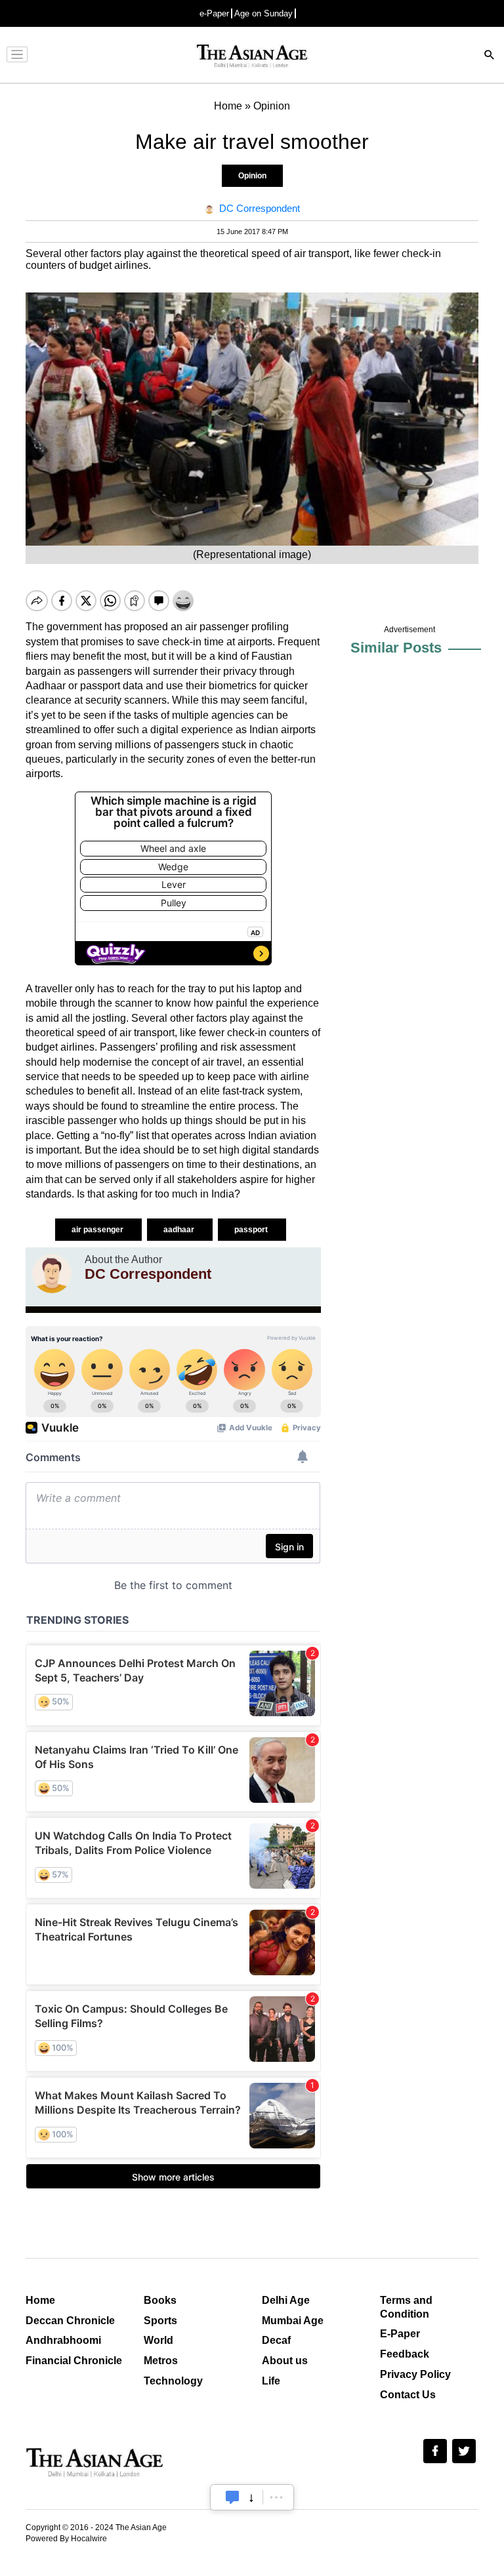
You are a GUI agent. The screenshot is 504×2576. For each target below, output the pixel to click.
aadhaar (180, 1230)
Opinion (252, 176)
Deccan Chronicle (70, 2321)
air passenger (98, 1230)
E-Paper (400, 2334)
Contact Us (408, 2395)
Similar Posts (396, 648)
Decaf (276, 2340)
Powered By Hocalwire (66, 2539)
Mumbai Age (293, 2321)
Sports (160, 2321)
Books (160, 2300)
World (158, 2340)
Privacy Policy (415, 2374)
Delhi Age (286, 2300)
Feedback (405, 2354)
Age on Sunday (263, 13)
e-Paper (214, 13)
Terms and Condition (406, 2307)
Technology (173, 2381)
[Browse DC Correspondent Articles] (52, 1274)
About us (285, 2361)
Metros (161, 2361)
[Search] (490, 56)
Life (271, 2381)
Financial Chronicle (74, 2361)
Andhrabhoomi (63, 2340)
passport (252, 1230)
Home (40, 2300)
